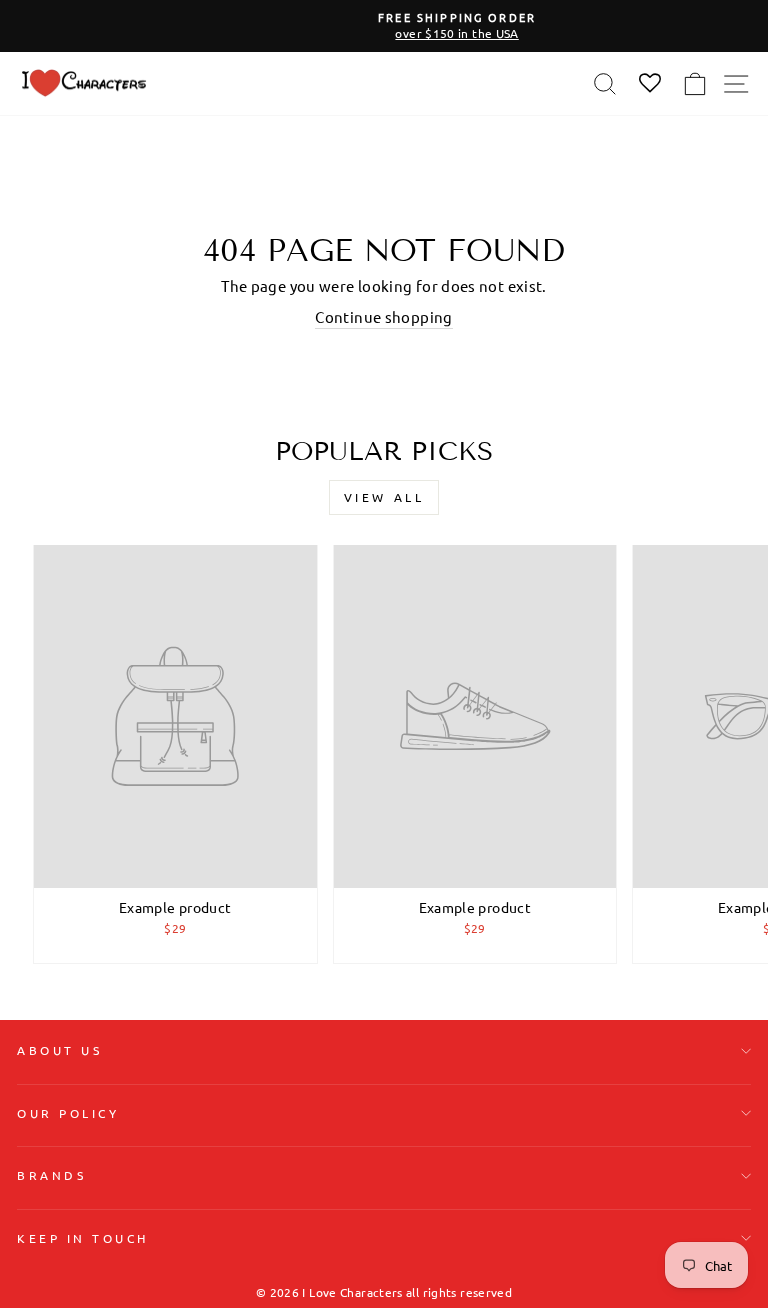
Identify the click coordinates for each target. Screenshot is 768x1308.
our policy (68, 1113)
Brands (51, 1175)
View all (384, 497)
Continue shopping (383, 316)
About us (59, 1050)
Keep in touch (83, 1238)
